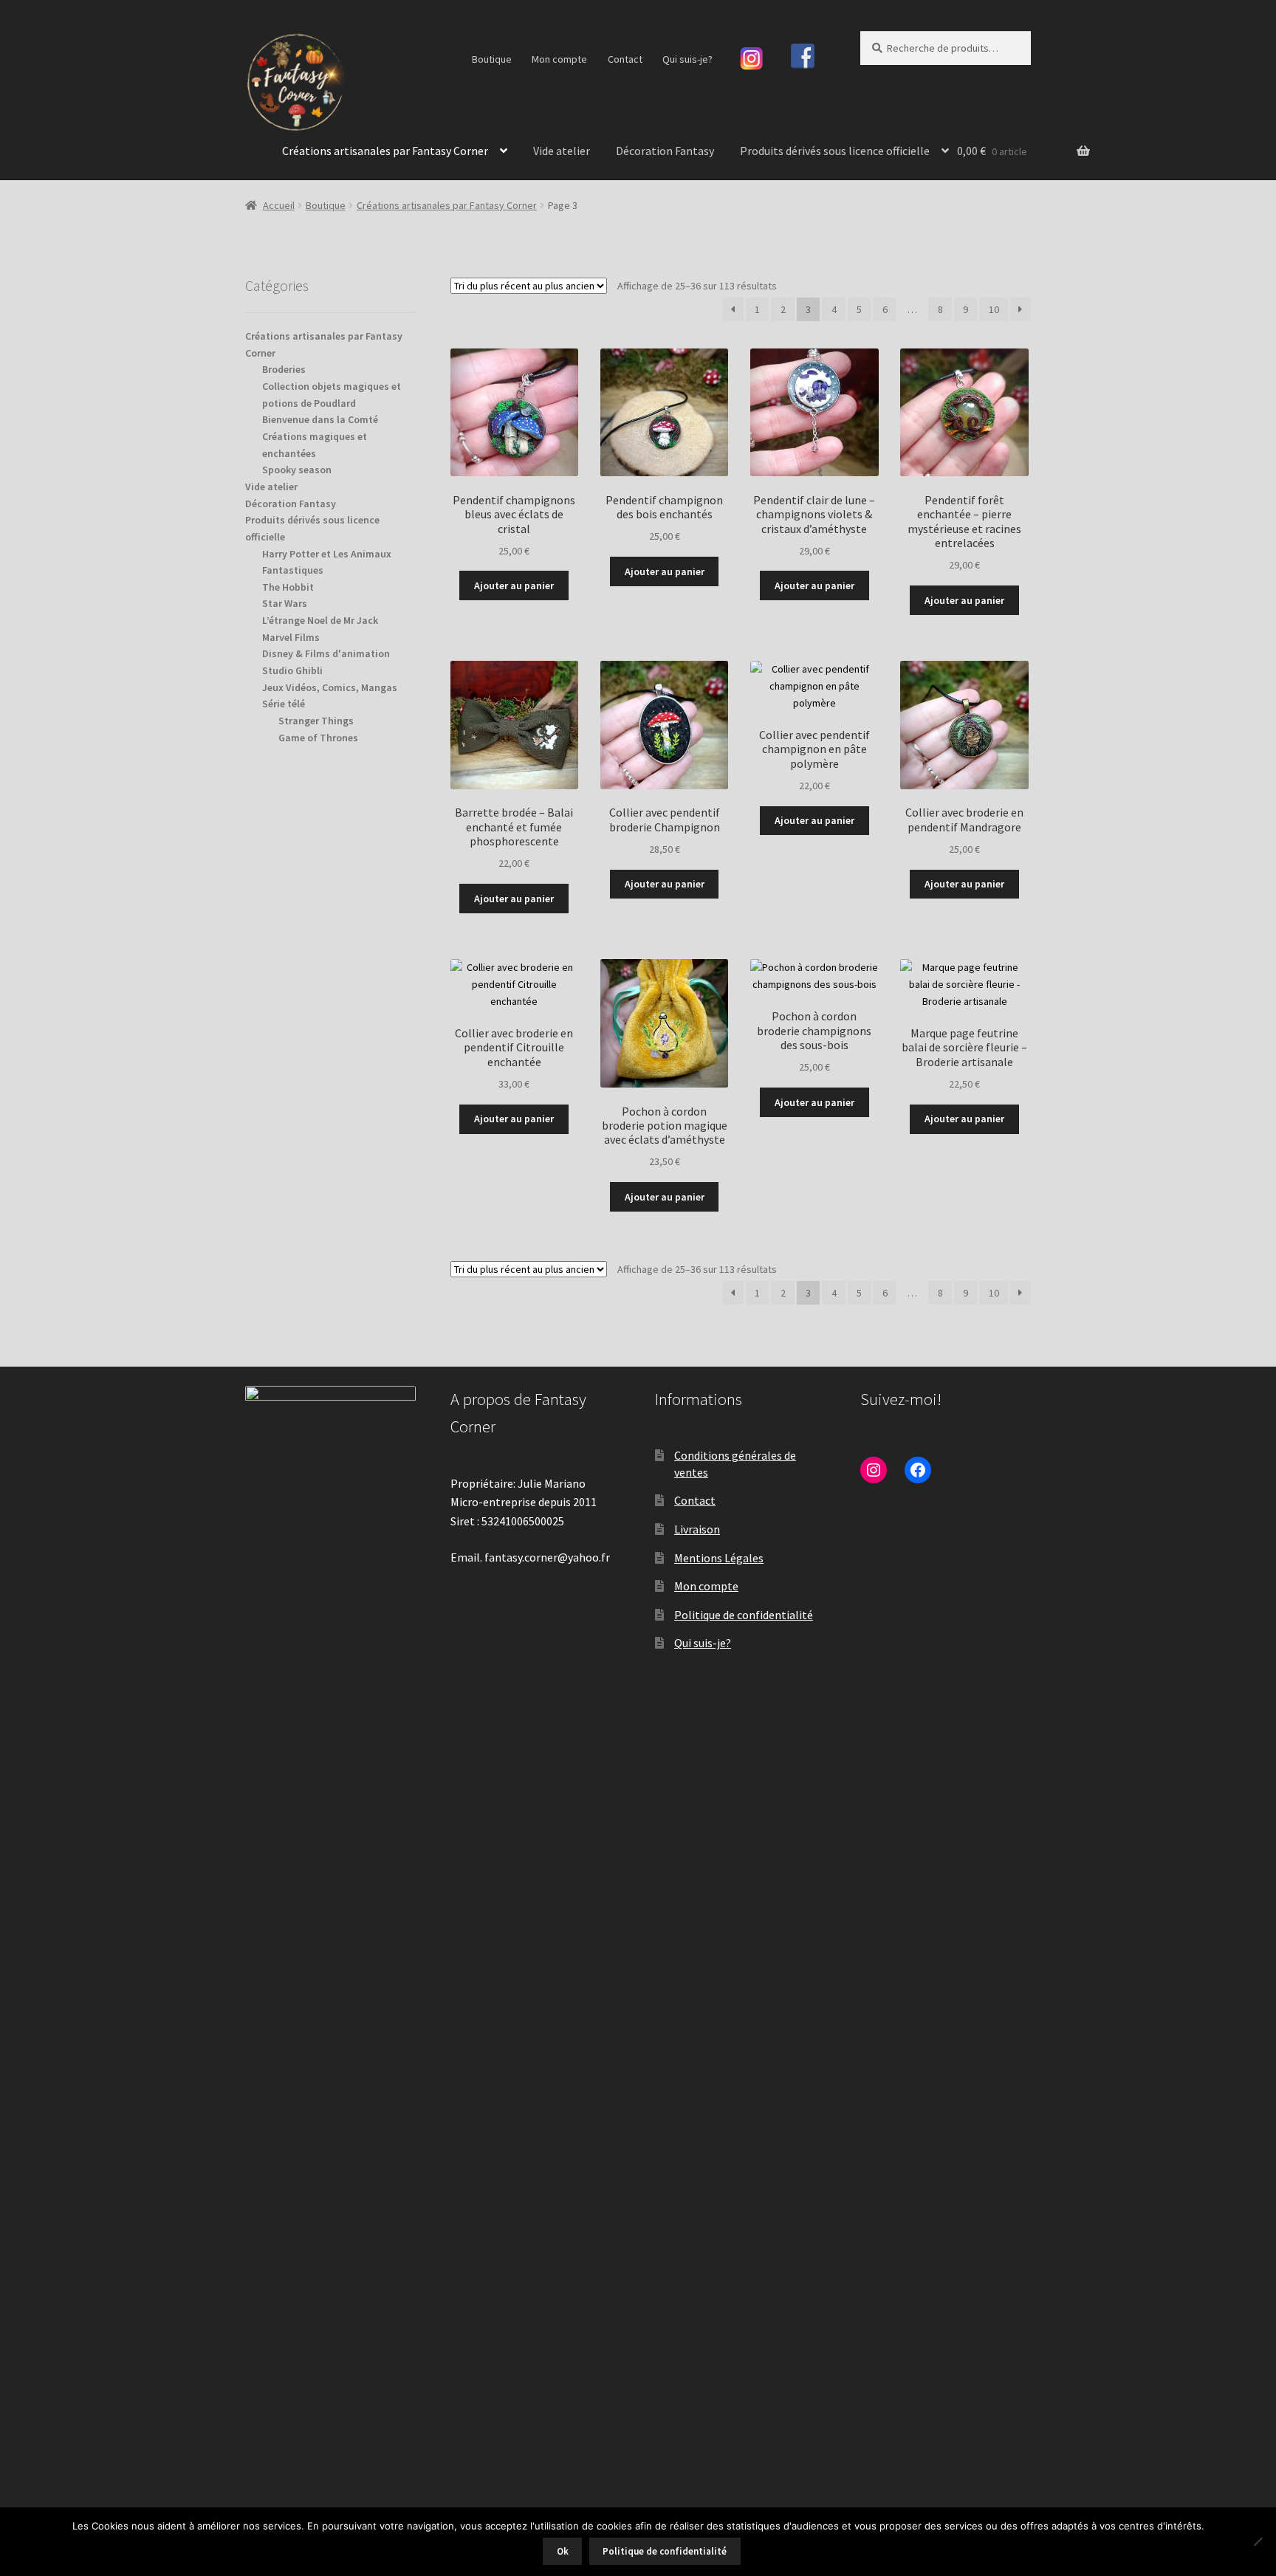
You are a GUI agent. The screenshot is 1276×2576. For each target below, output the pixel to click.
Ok (563, 2551)
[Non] (1258, 2541)
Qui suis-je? (687, 59)
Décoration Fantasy (665, 151)
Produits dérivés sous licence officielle (835, 151)
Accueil (279, 205)
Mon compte (559, 59)
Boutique (492, 59)
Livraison (697, 1529)
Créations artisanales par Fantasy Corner (385, 151)
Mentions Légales (719, 1558)
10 (994, 309)
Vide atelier (562, 151)
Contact (625, 59)
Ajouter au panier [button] (514, 585)
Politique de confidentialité (744, 1615)
